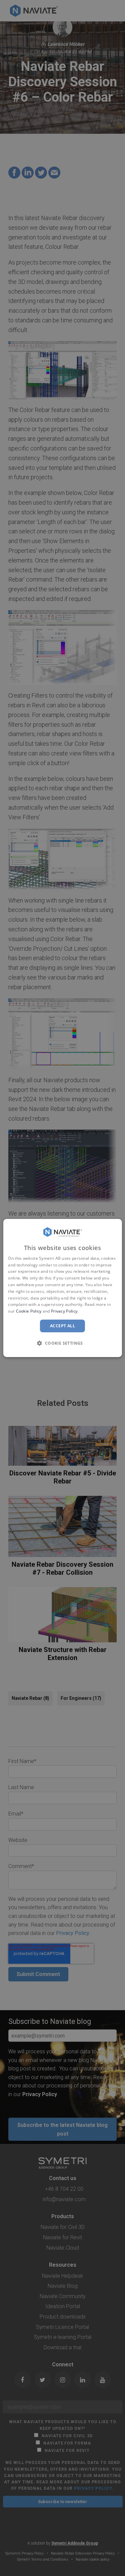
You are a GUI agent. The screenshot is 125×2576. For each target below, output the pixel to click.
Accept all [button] (62, 1326)
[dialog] (62, 1288)
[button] (63, 1343)
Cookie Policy (29, 1311)
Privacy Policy (64, 1311)
